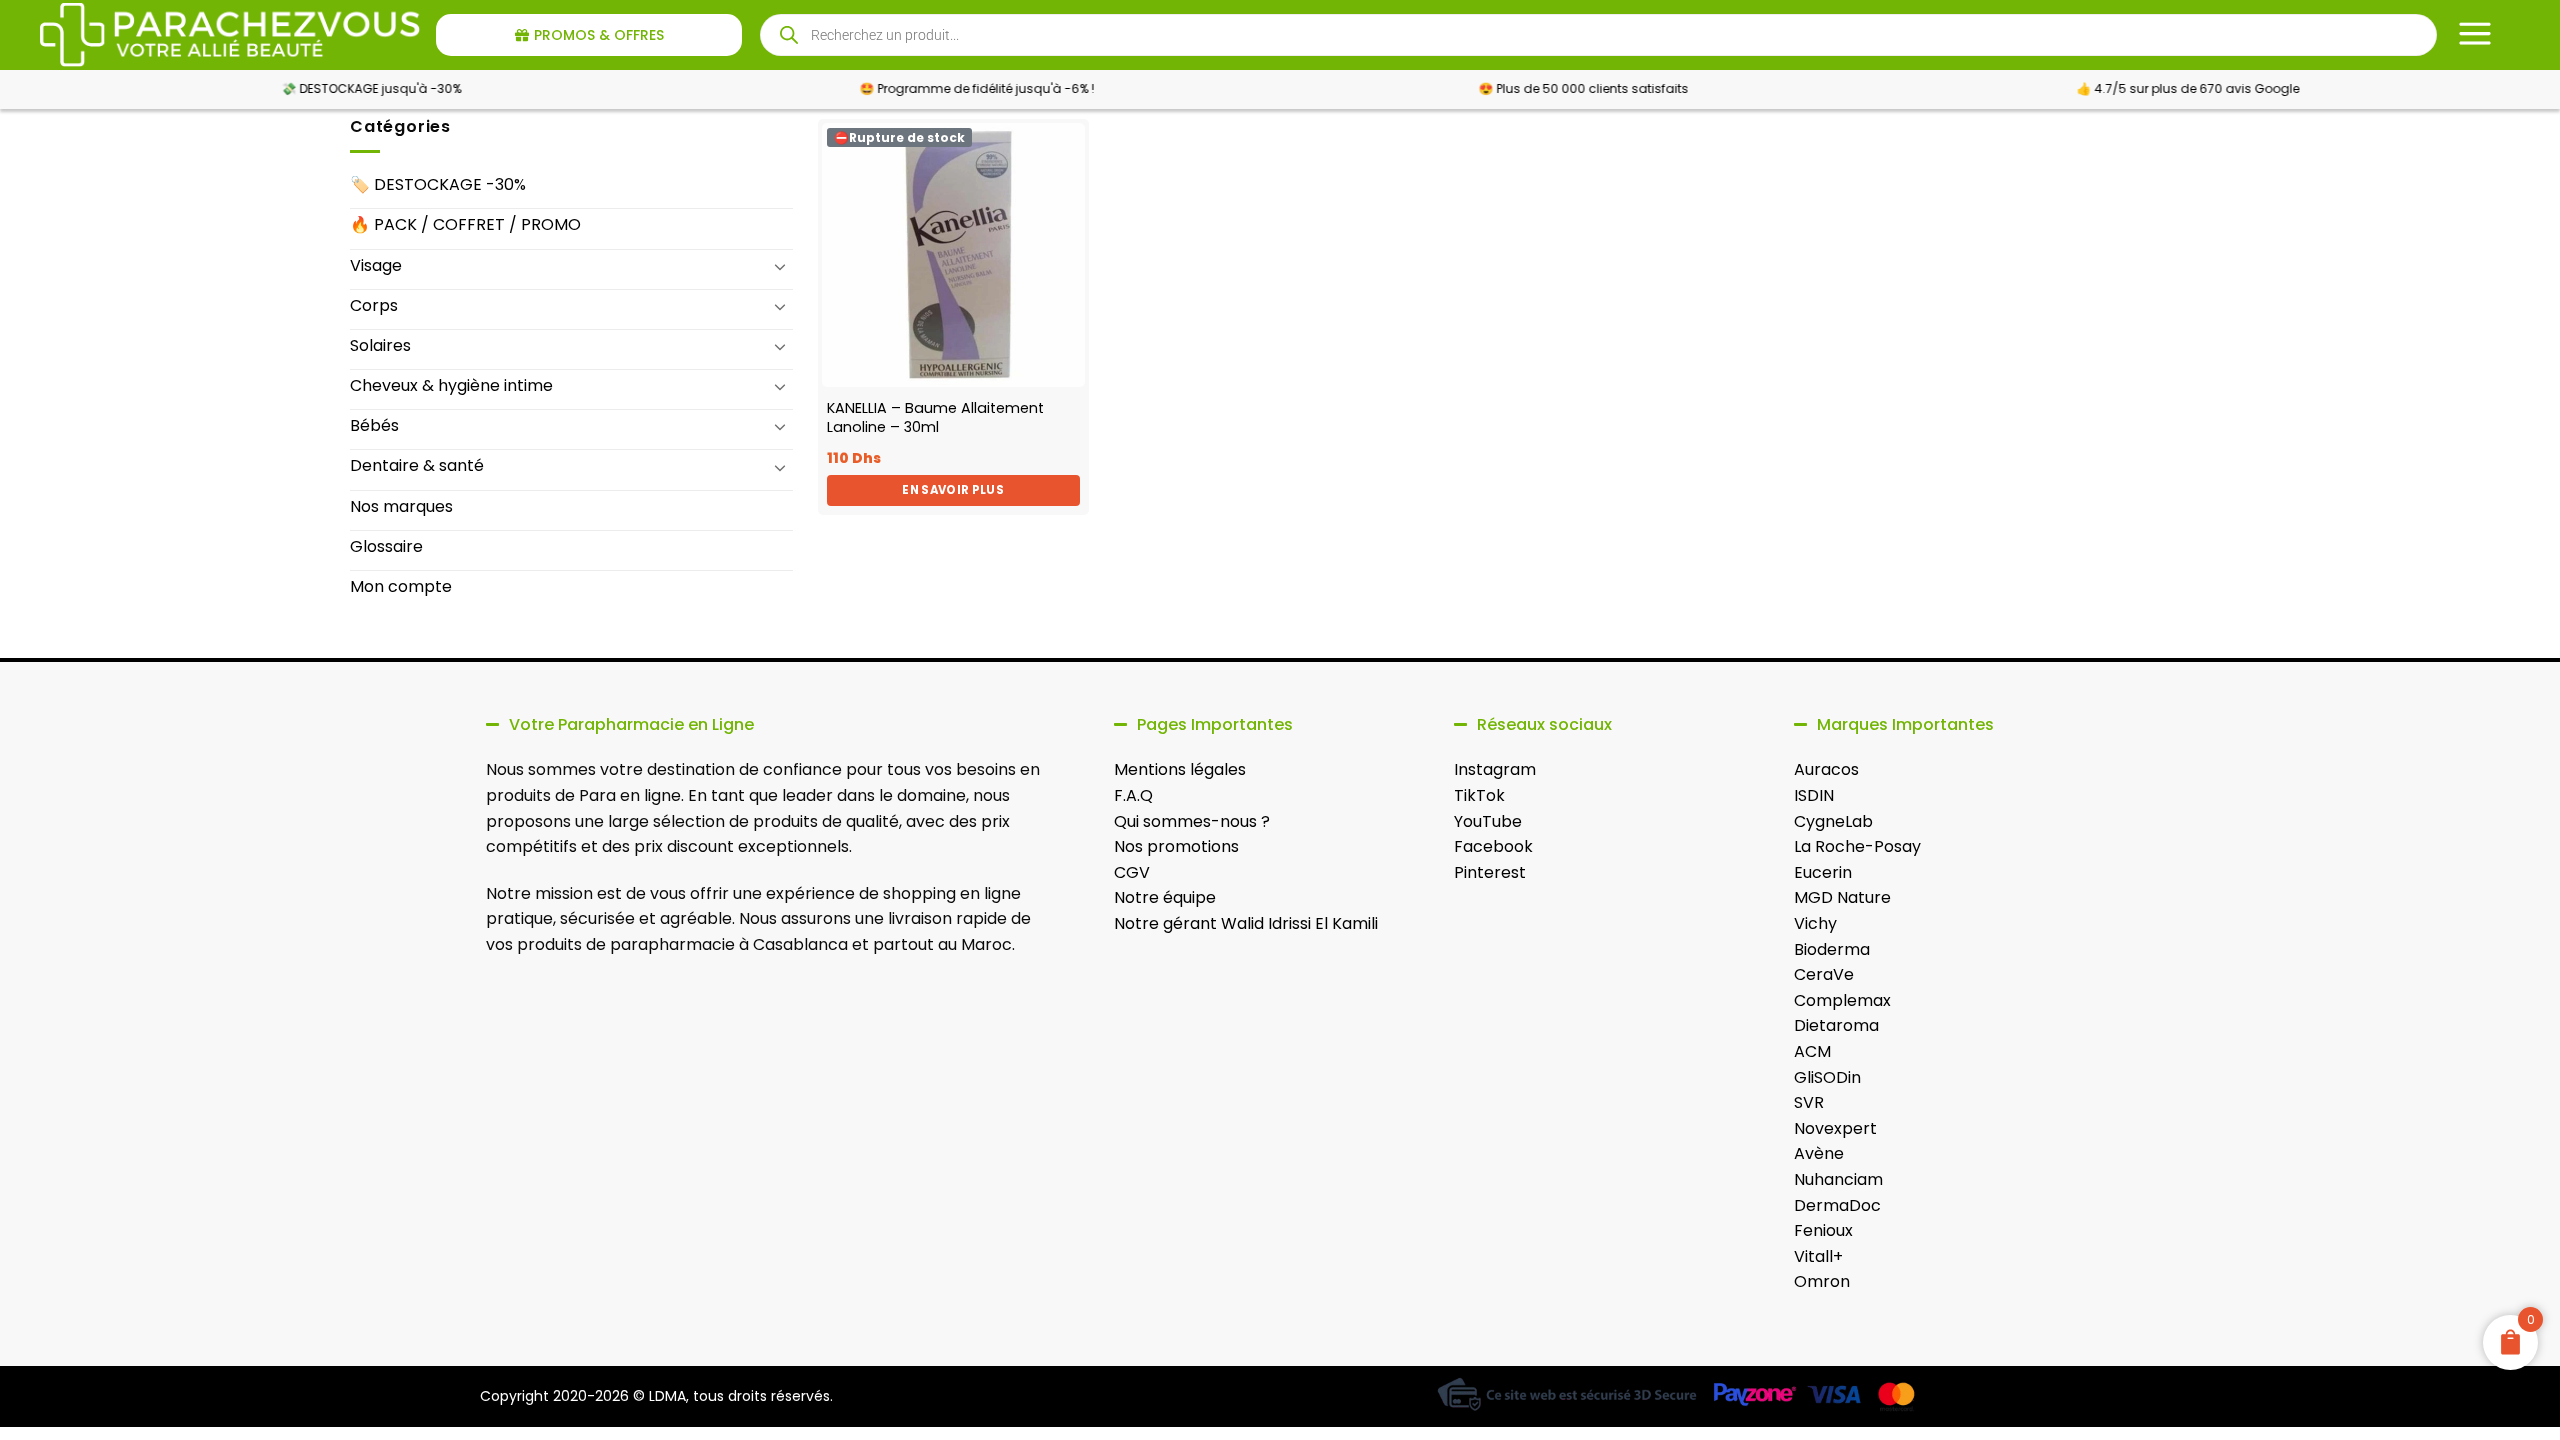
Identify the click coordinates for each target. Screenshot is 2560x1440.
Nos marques (401, 506)
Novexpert (1835, 1128)
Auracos (1826, 769)
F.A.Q (1133, 795)
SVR (1809, 1102)
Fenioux (1823, 1230)
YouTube (1488, 821)
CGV (1132, 872)
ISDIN (1814, 795)
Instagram (1495, 769)
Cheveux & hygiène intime (451, 385)
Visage (376, 265)
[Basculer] (781, 266)
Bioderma (1832, 949)
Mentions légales (1180, 769)
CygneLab (1833, 821)
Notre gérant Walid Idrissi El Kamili (1246, 923)
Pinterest (1490, 872)
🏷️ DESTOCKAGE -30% (438, 184)
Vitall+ (1818, 1256)
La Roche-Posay (1857, 846)
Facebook (1493, 846)
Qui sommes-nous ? (1192, 821)
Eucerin (1823, 872)
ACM (1812, 1051)
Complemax (1842, 1000)
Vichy (1815, 923)
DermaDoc (1837, 1205)
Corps (374, 305)
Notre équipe (1165, 897)
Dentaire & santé (417, 465)
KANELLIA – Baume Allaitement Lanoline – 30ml (935, 417)
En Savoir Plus (953, 490)
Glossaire (386, 546)
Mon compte (401, 586)
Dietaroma (1836, 1025)
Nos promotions (1176, 846)
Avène (1819, 1153)
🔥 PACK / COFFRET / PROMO (465, 224)
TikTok (1479, 795)
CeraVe (1824, 974)
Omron (1822, 1281)
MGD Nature (1842, 897)
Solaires (380, 345)
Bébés (374, 425)
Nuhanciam (1838, 1179)
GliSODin (1827, 1077)
